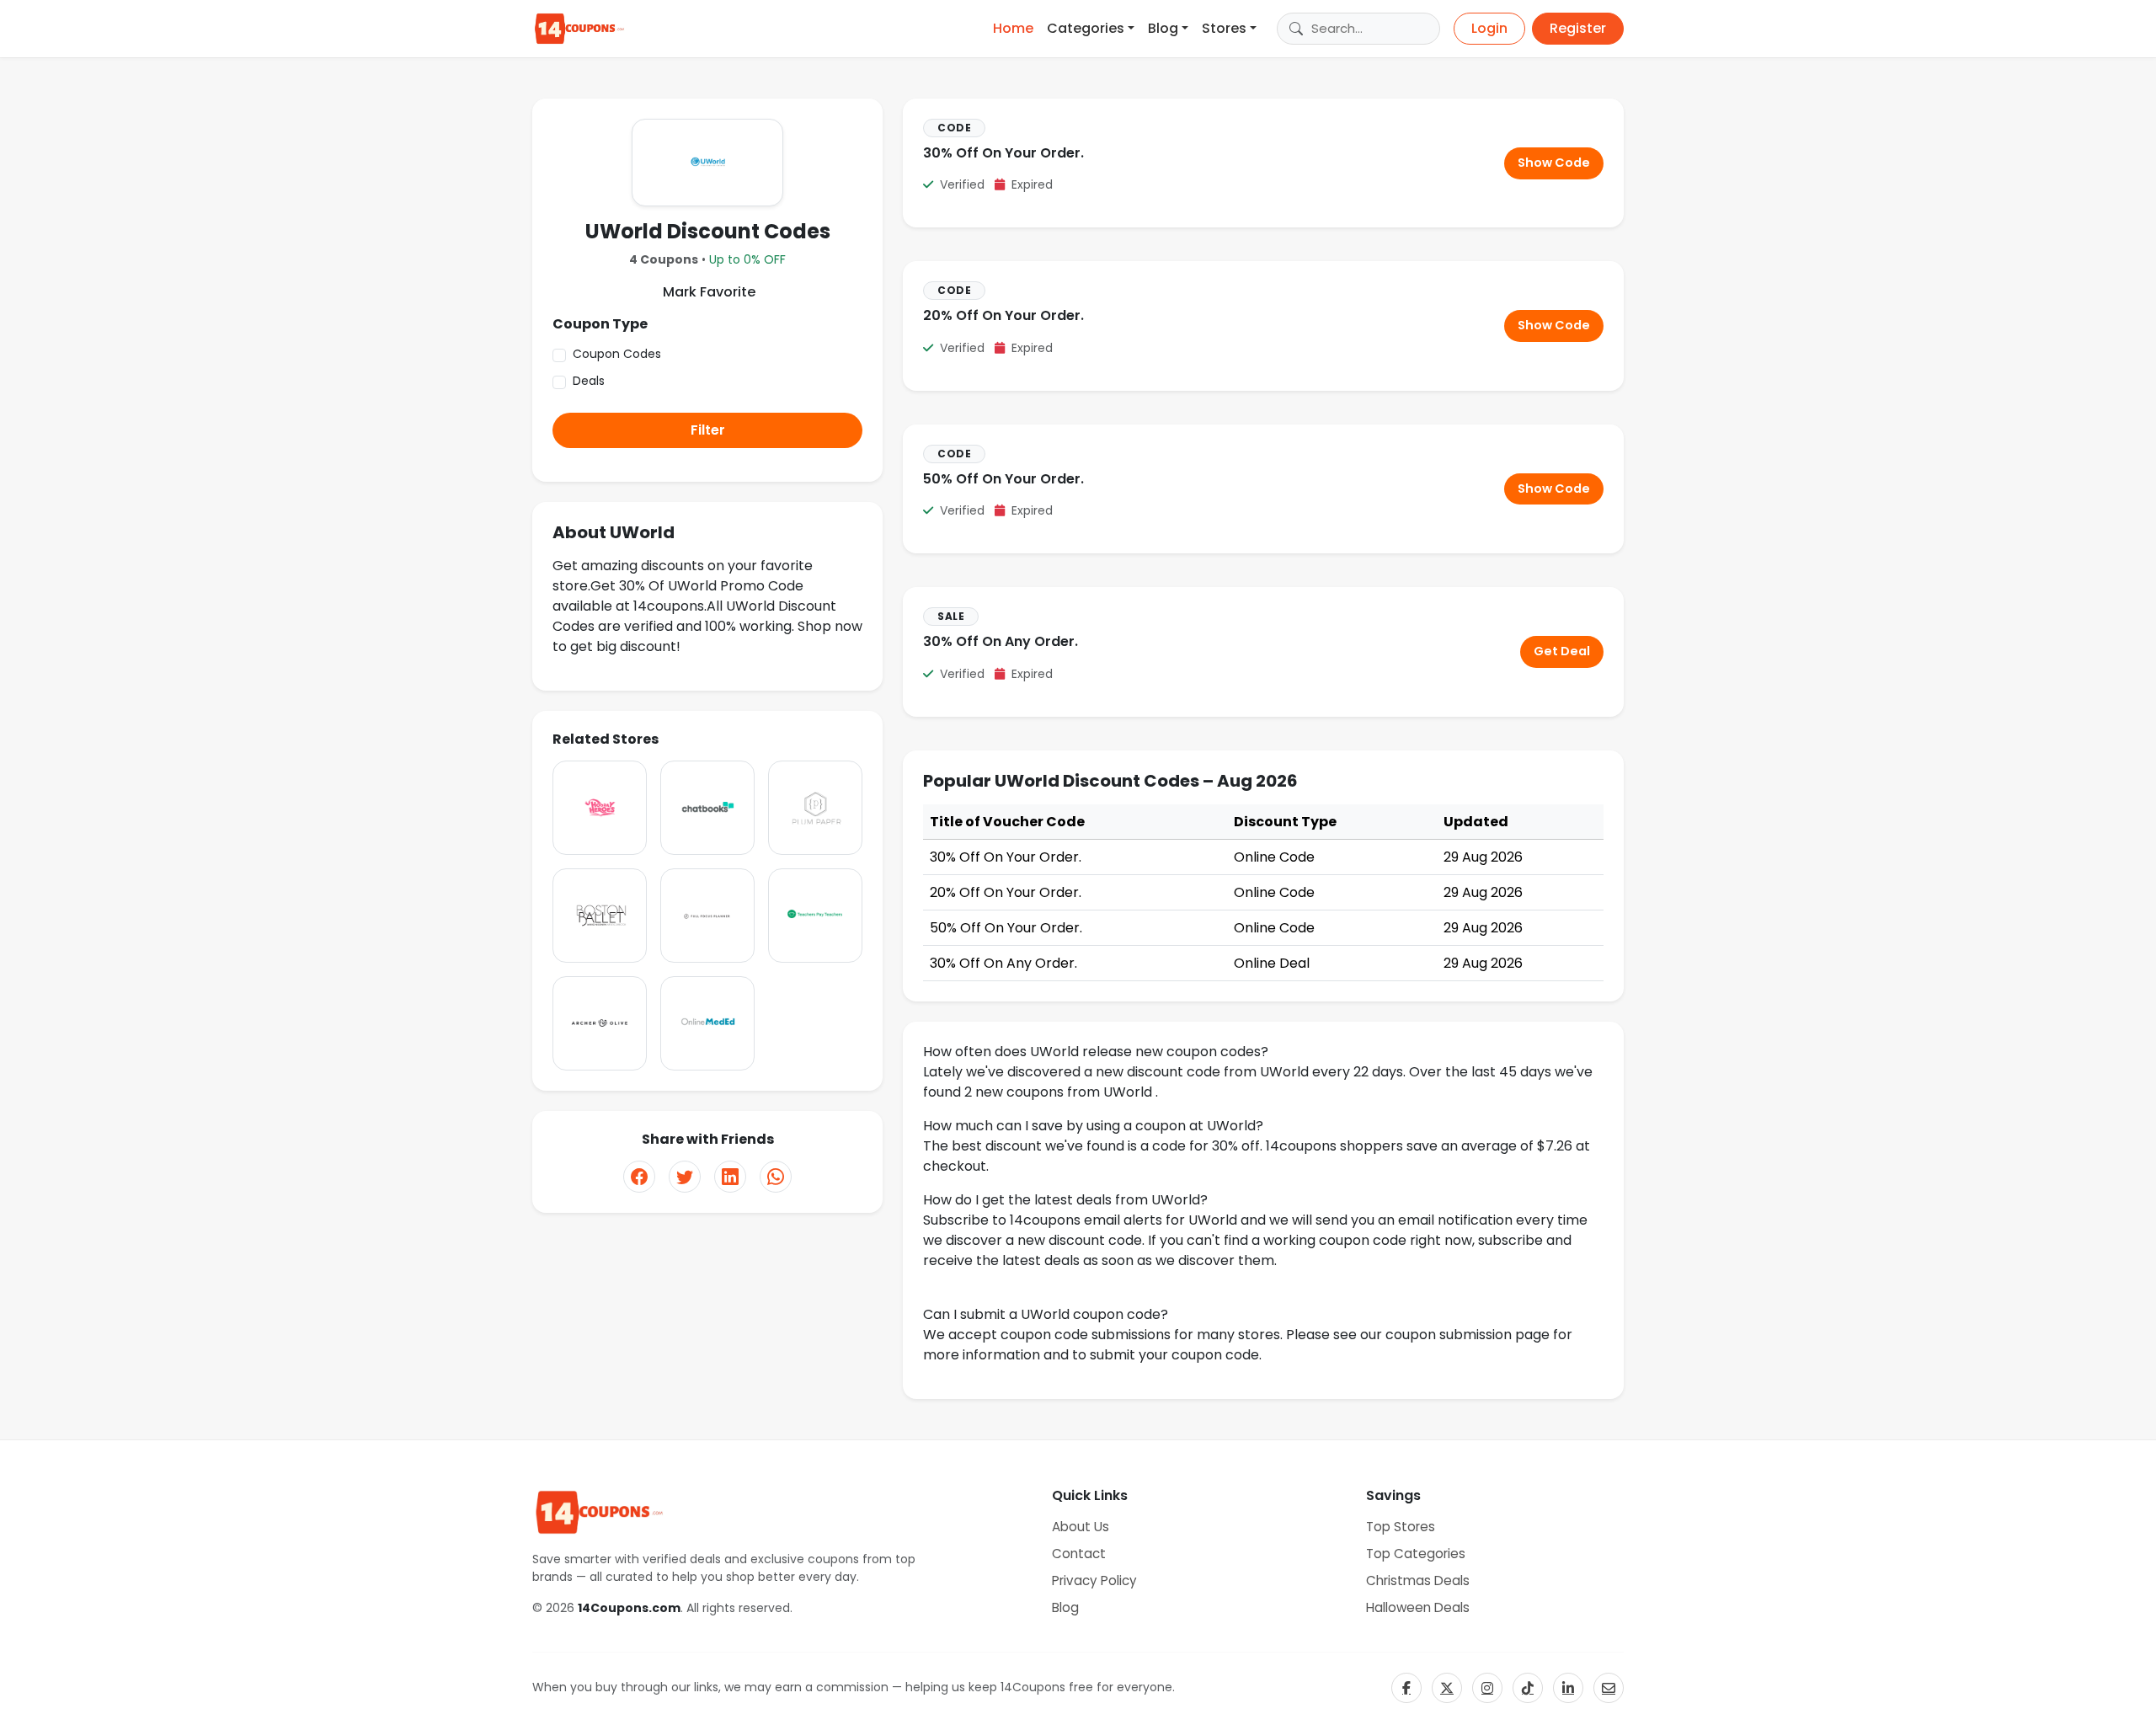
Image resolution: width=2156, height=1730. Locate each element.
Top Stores (1401, 1527)
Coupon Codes (617, 354)
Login (1489, 28)
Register (1578, 28)
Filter (708, 430)
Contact (1079, 1554)
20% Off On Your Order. (1003, 315)
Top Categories (1416, 1554)
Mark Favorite (707, 292)
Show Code (1554, 163)
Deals (589, 381)
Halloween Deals (1418, 1607)
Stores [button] (1224, 28)
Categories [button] (1086, 28)
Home (1013, 28)
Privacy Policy (1094, 1580)
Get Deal (1562, 651)
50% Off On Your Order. (1003, 479)
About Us (1081, 1527)
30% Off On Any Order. (1001, 641)
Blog (1065, 1607)
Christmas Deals (1418, 1580)
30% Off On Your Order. (1003, 153)
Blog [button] (1163, 28)
